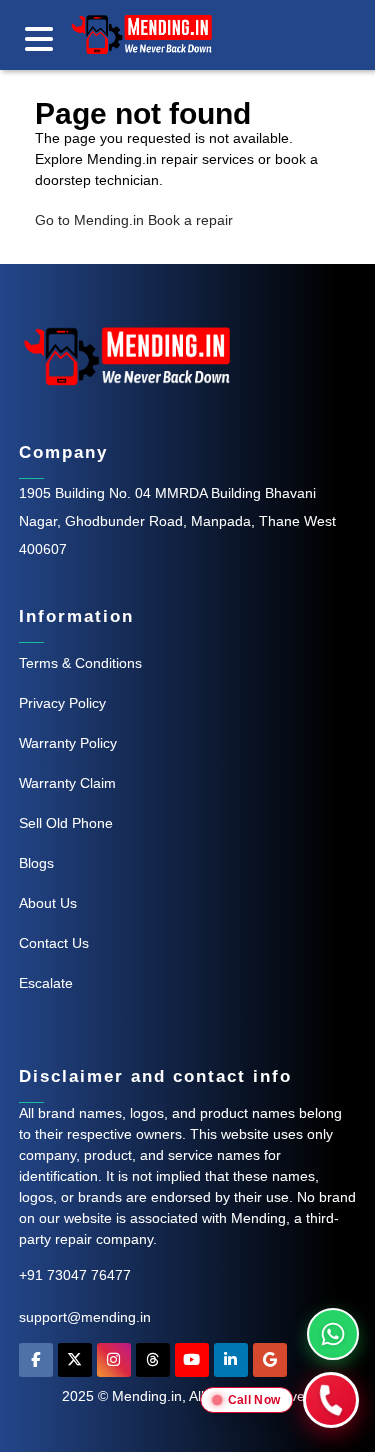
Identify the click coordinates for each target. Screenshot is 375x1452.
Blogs (36, 863)
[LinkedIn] (231, 1364)
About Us (48, 903)
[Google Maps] (270, 1364)
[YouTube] (192, 1364)
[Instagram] (114, 1364)
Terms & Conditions (80, 663)
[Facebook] (36, 1364)
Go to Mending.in (89, 220)
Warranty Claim (67, 783)
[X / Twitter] (75, 1364)
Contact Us (54, 943)
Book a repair (190, 220)
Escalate (46, 983)
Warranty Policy (68, 743)
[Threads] (153, 1364)
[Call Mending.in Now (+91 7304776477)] (331, 1400)
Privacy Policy (62, 703)
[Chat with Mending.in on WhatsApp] (333, 1334)
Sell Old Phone (66, 823)
